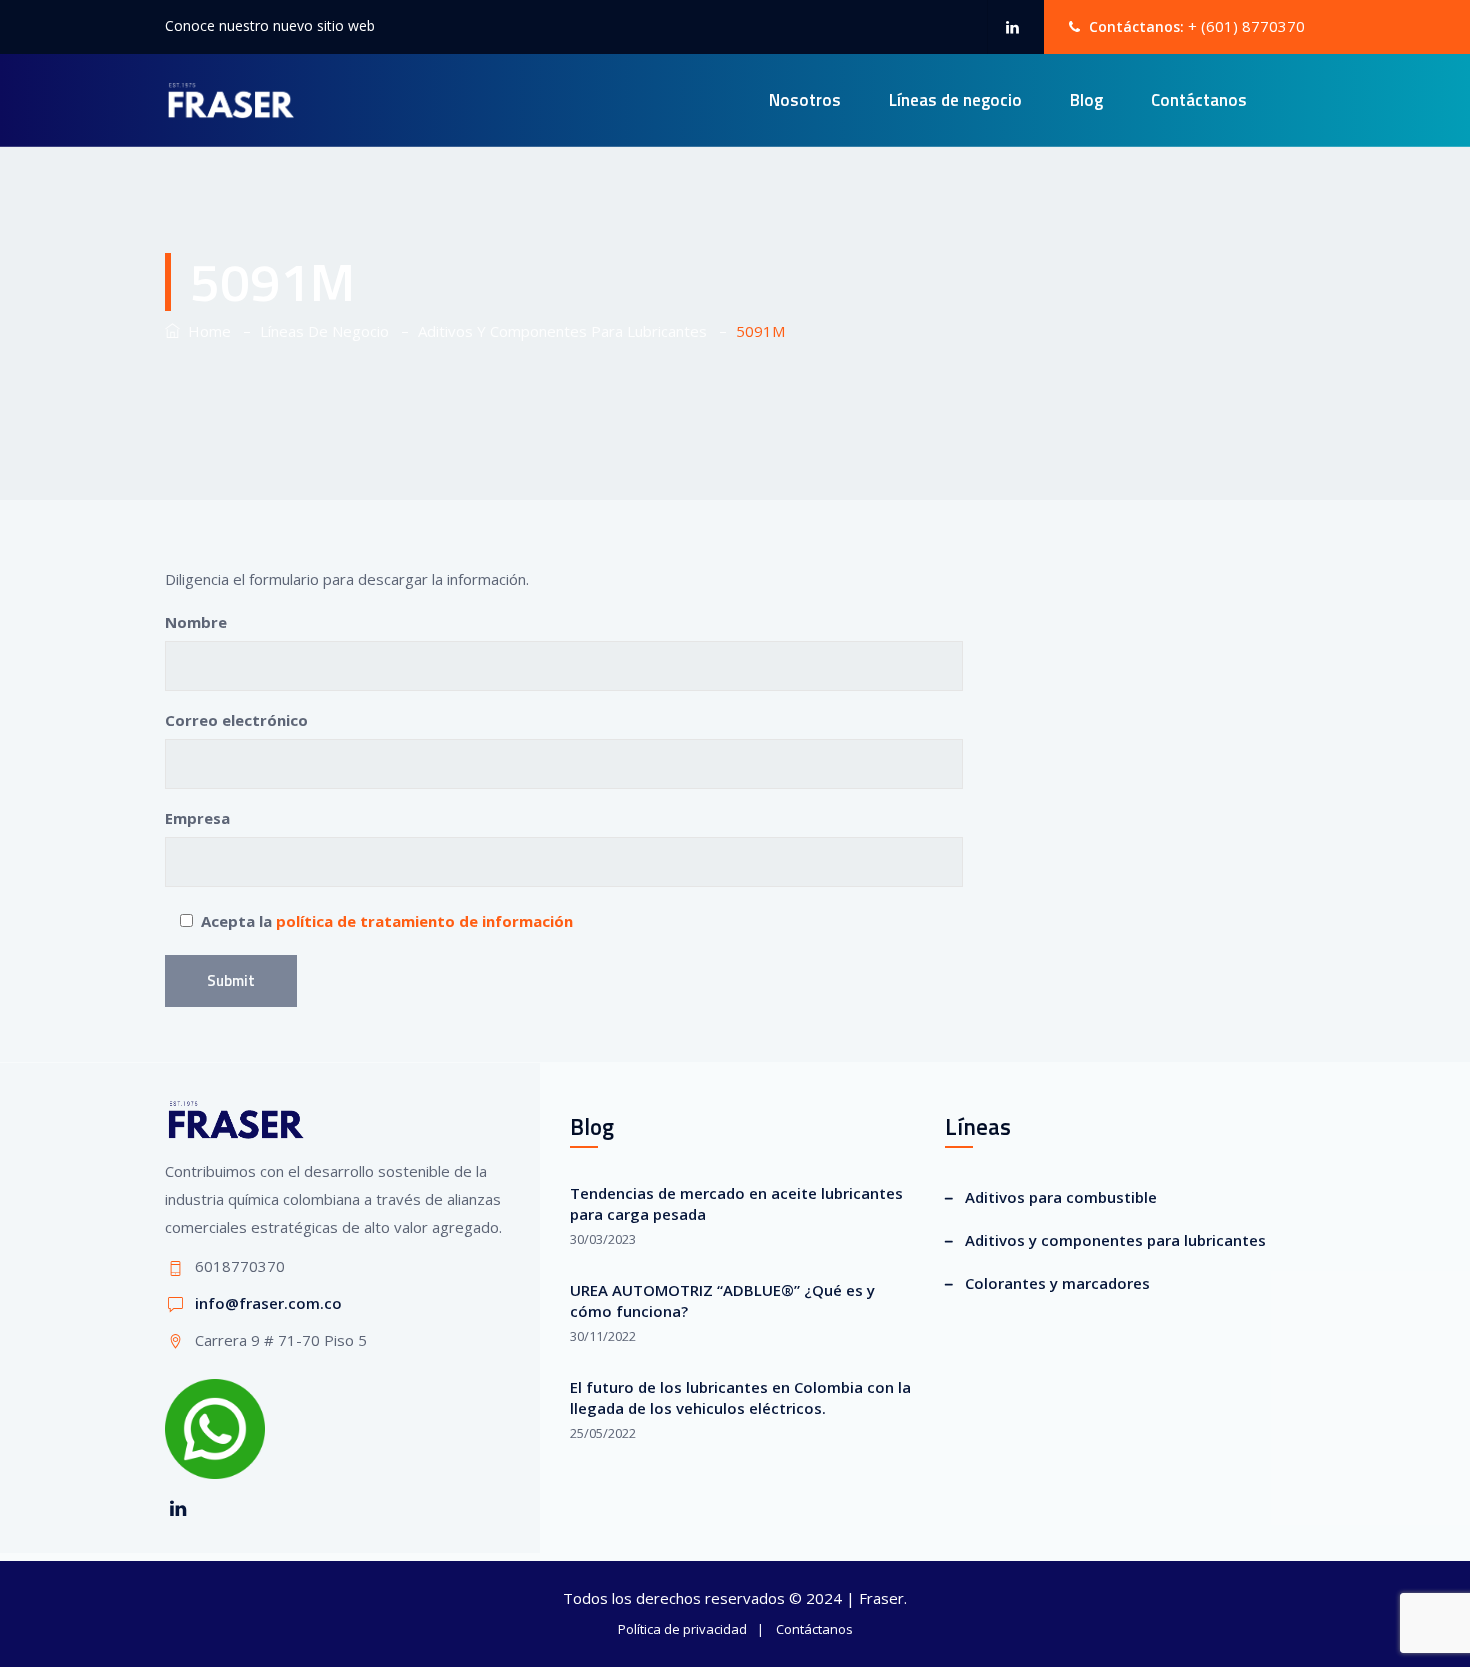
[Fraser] (230, 100)
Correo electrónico (236, 720)
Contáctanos (1199, 100)
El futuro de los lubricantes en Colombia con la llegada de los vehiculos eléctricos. (740, 1397)
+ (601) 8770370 (1246, 26)
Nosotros (805, 100)
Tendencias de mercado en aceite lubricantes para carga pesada (736, 1203)
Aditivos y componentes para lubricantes (1115, 1240)
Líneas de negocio (955, 100)
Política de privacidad (682, 1629)
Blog (1086, 100)
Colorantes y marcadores (1057, 1283)
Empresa (197, 818)
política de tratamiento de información (424, 921)
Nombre (196, 622)
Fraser (881, 1598)
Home (205, 331)
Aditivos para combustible (1061, 1197)
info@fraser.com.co (268, 1303)
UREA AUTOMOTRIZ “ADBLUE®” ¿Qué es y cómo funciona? (722, 1300)
